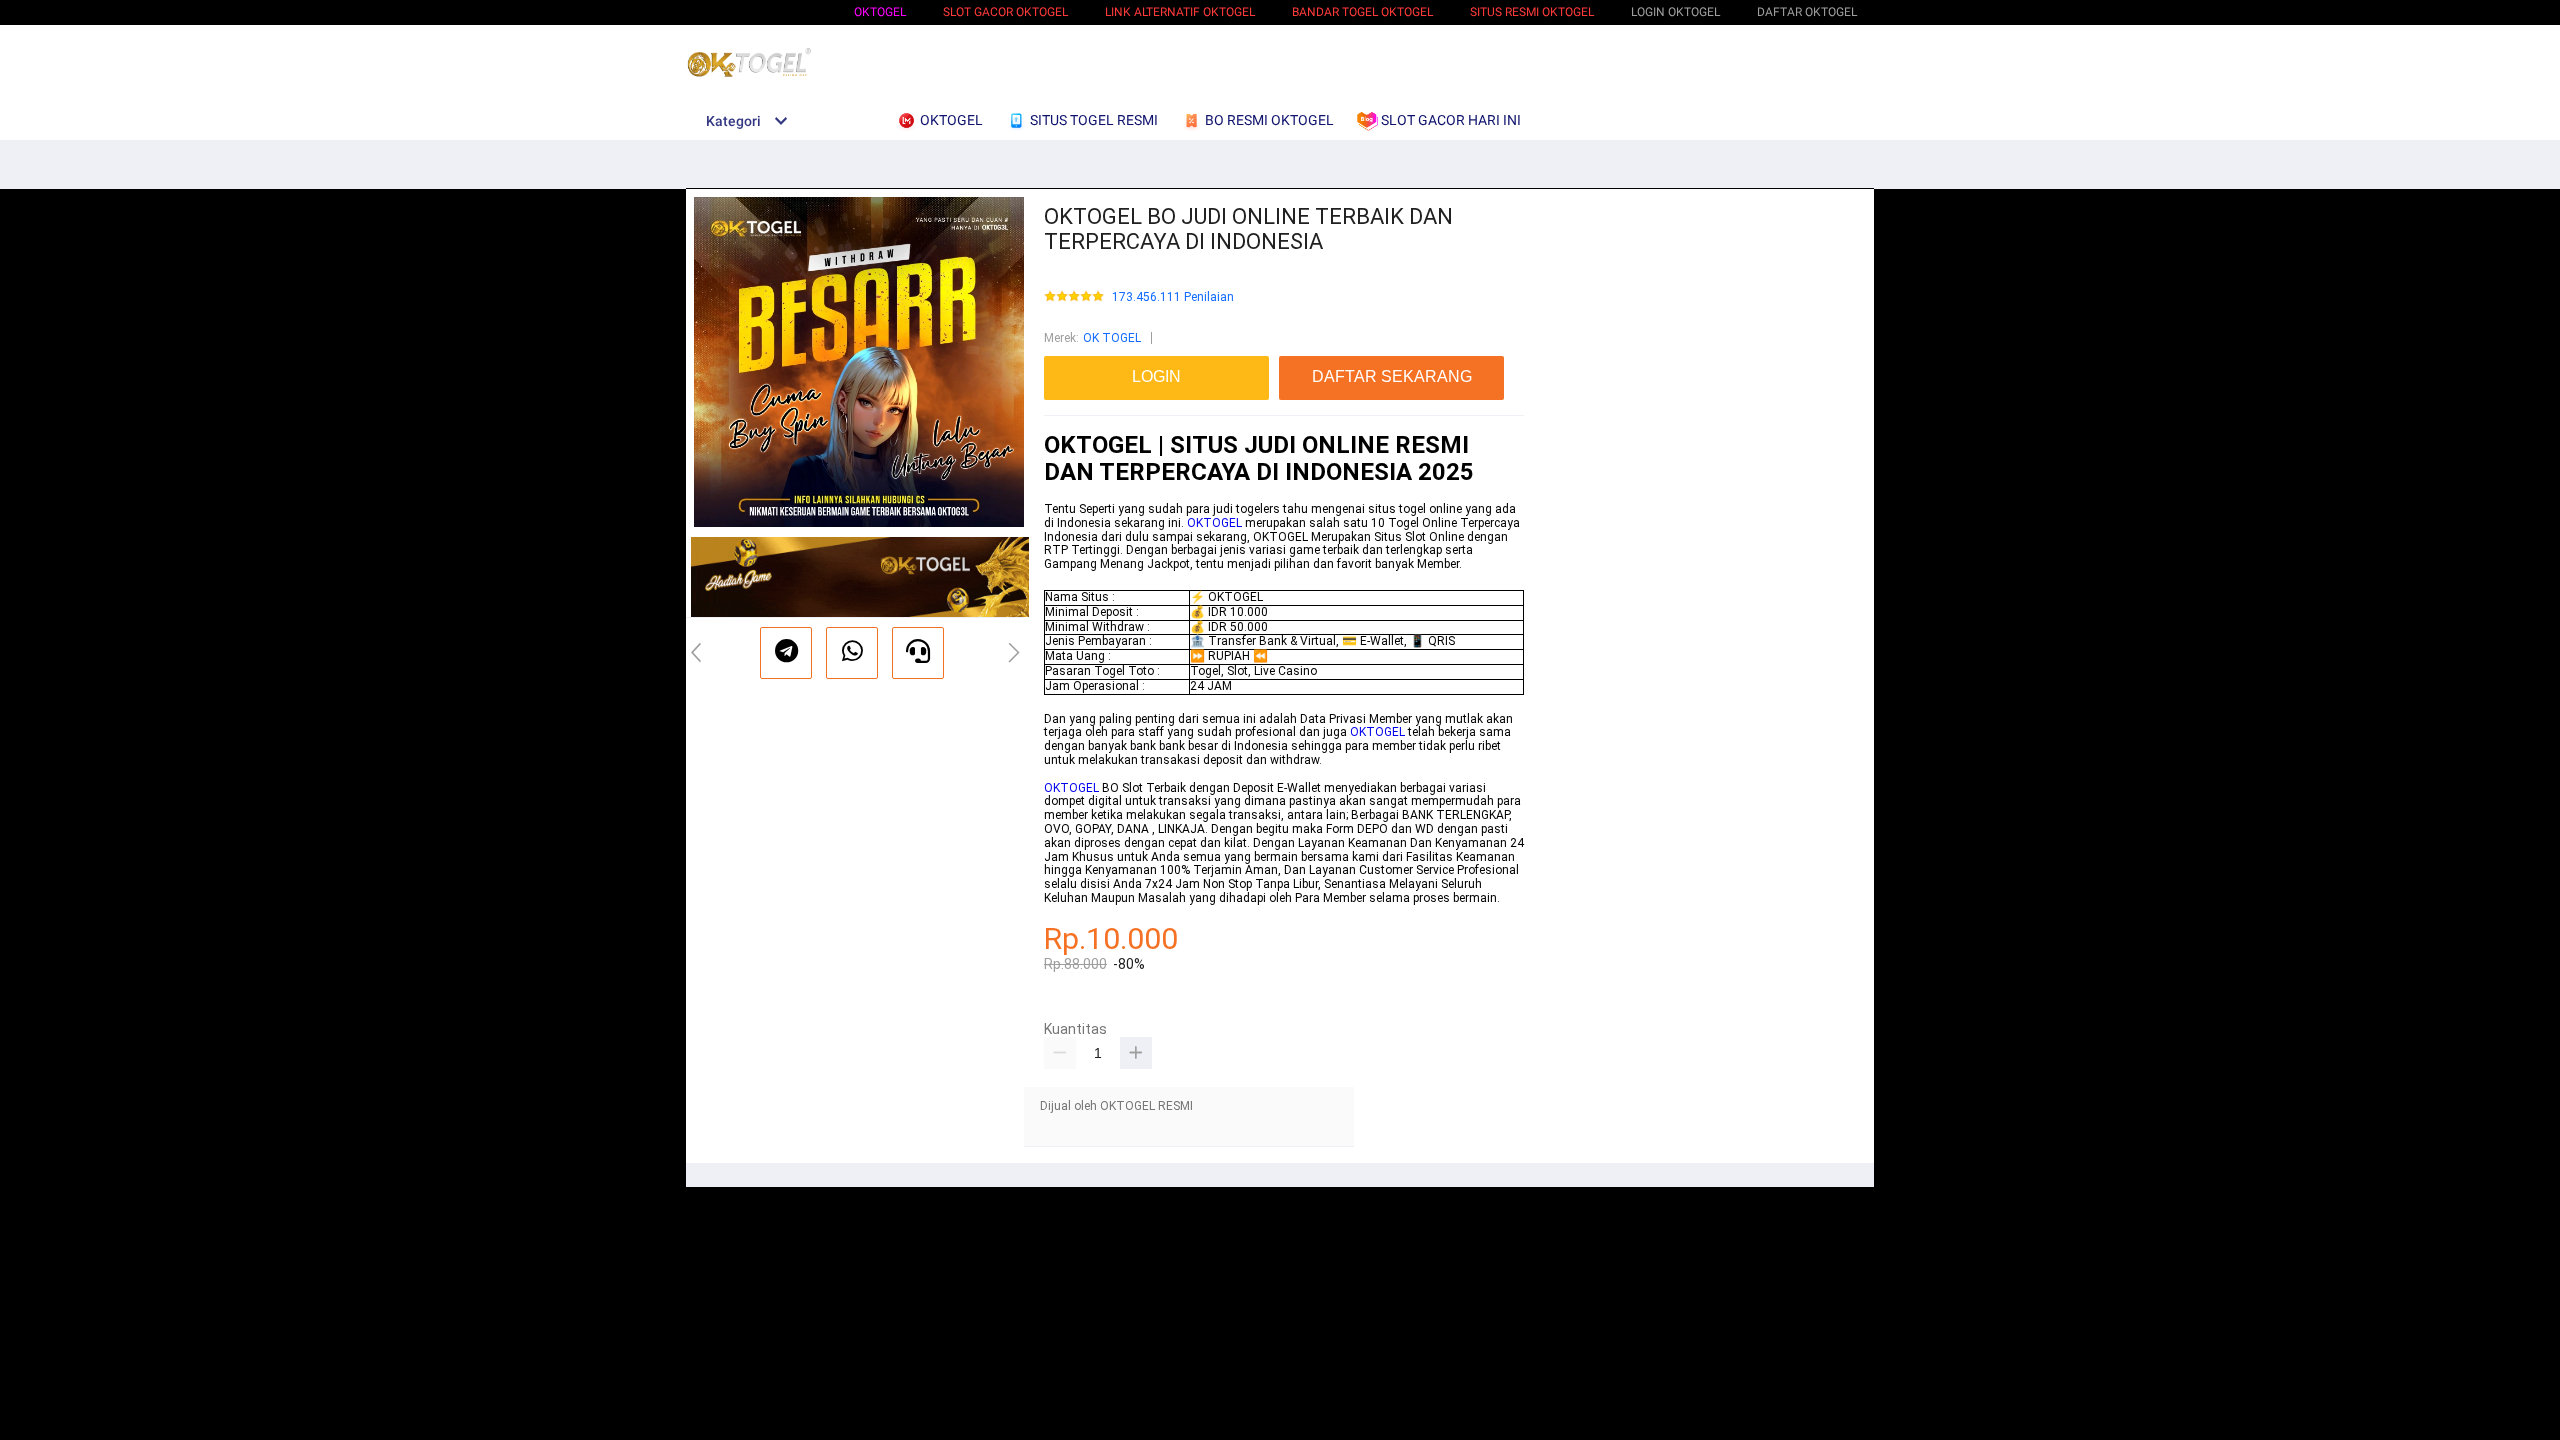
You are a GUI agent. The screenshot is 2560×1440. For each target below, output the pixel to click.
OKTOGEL (880, 12)
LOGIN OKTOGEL (1675, 12)
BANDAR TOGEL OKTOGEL (1362, 12)
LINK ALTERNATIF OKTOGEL (1180, 12)
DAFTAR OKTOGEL (1807, 12)
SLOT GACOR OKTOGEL (1005, 12)
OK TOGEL (1112, 338)
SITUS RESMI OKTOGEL (1532, 12)
